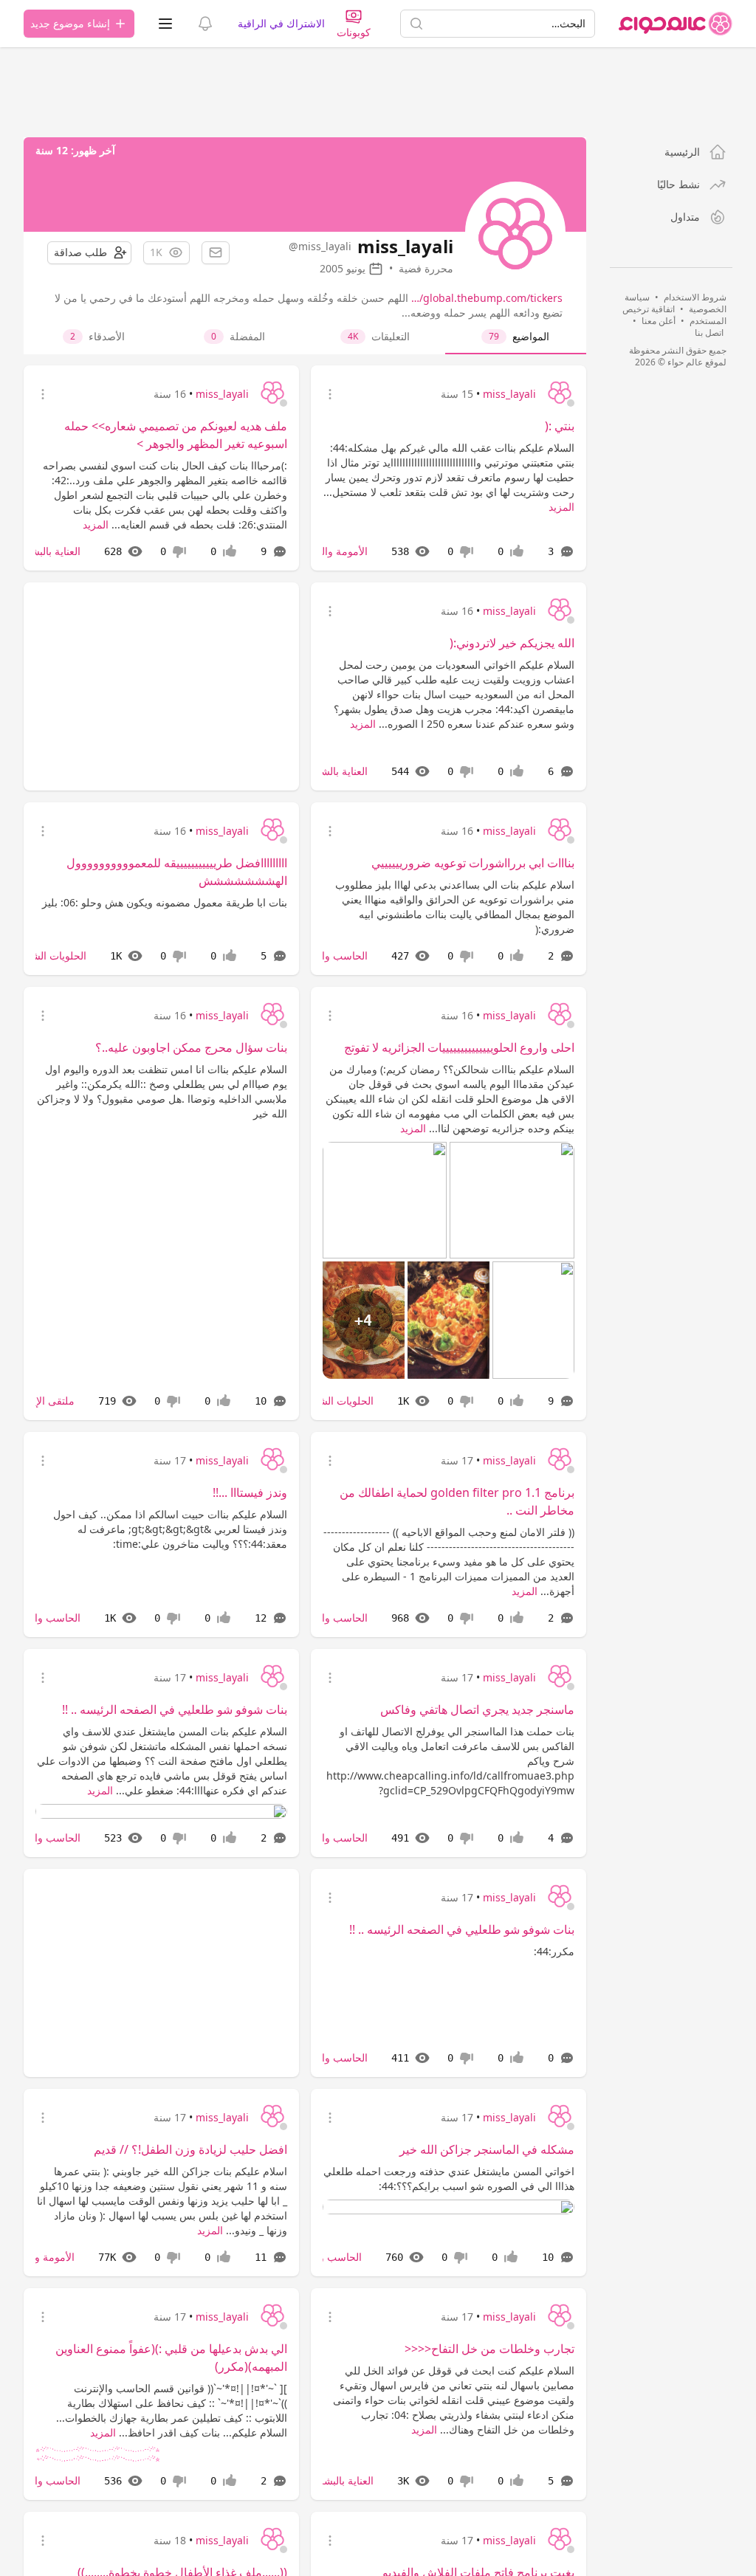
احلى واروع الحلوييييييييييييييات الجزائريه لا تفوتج (459, 1047)
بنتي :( (560, 426)
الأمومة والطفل (334, 551)
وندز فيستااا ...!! (250, 1492)
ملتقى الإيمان (46, 1401)
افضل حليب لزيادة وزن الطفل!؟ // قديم (190, 2149)
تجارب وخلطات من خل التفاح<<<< (489, 2349)
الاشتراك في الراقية (281, 23)
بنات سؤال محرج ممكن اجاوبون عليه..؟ (191, 1047)
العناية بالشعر (339, 771)
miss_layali (509, 394)
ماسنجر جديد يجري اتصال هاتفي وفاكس (477, 1709)
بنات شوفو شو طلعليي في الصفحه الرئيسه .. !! (175, 1709)
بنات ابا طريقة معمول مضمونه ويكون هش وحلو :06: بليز (165, 902)
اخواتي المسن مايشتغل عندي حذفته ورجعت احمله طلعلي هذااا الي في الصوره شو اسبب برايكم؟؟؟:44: (449, 2179)
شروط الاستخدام (695, 297)
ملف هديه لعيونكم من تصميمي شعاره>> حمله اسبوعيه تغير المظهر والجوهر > (176, 435)
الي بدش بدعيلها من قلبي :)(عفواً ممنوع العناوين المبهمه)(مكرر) (171, 2358)
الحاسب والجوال (332, 955)
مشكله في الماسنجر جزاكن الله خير (487, 2149)
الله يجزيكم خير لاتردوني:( (512, 643)
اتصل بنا (709, 333)
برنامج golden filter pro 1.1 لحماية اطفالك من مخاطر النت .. (457, 1501)
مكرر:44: (554, 1951)
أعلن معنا (659, 321)
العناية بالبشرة (50, 551)
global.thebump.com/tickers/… (487, 298)
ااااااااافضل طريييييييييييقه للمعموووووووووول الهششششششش (177, 872)
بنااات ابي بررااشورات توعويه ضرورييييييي (473, 863)
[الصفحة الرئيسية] (676, 24)
